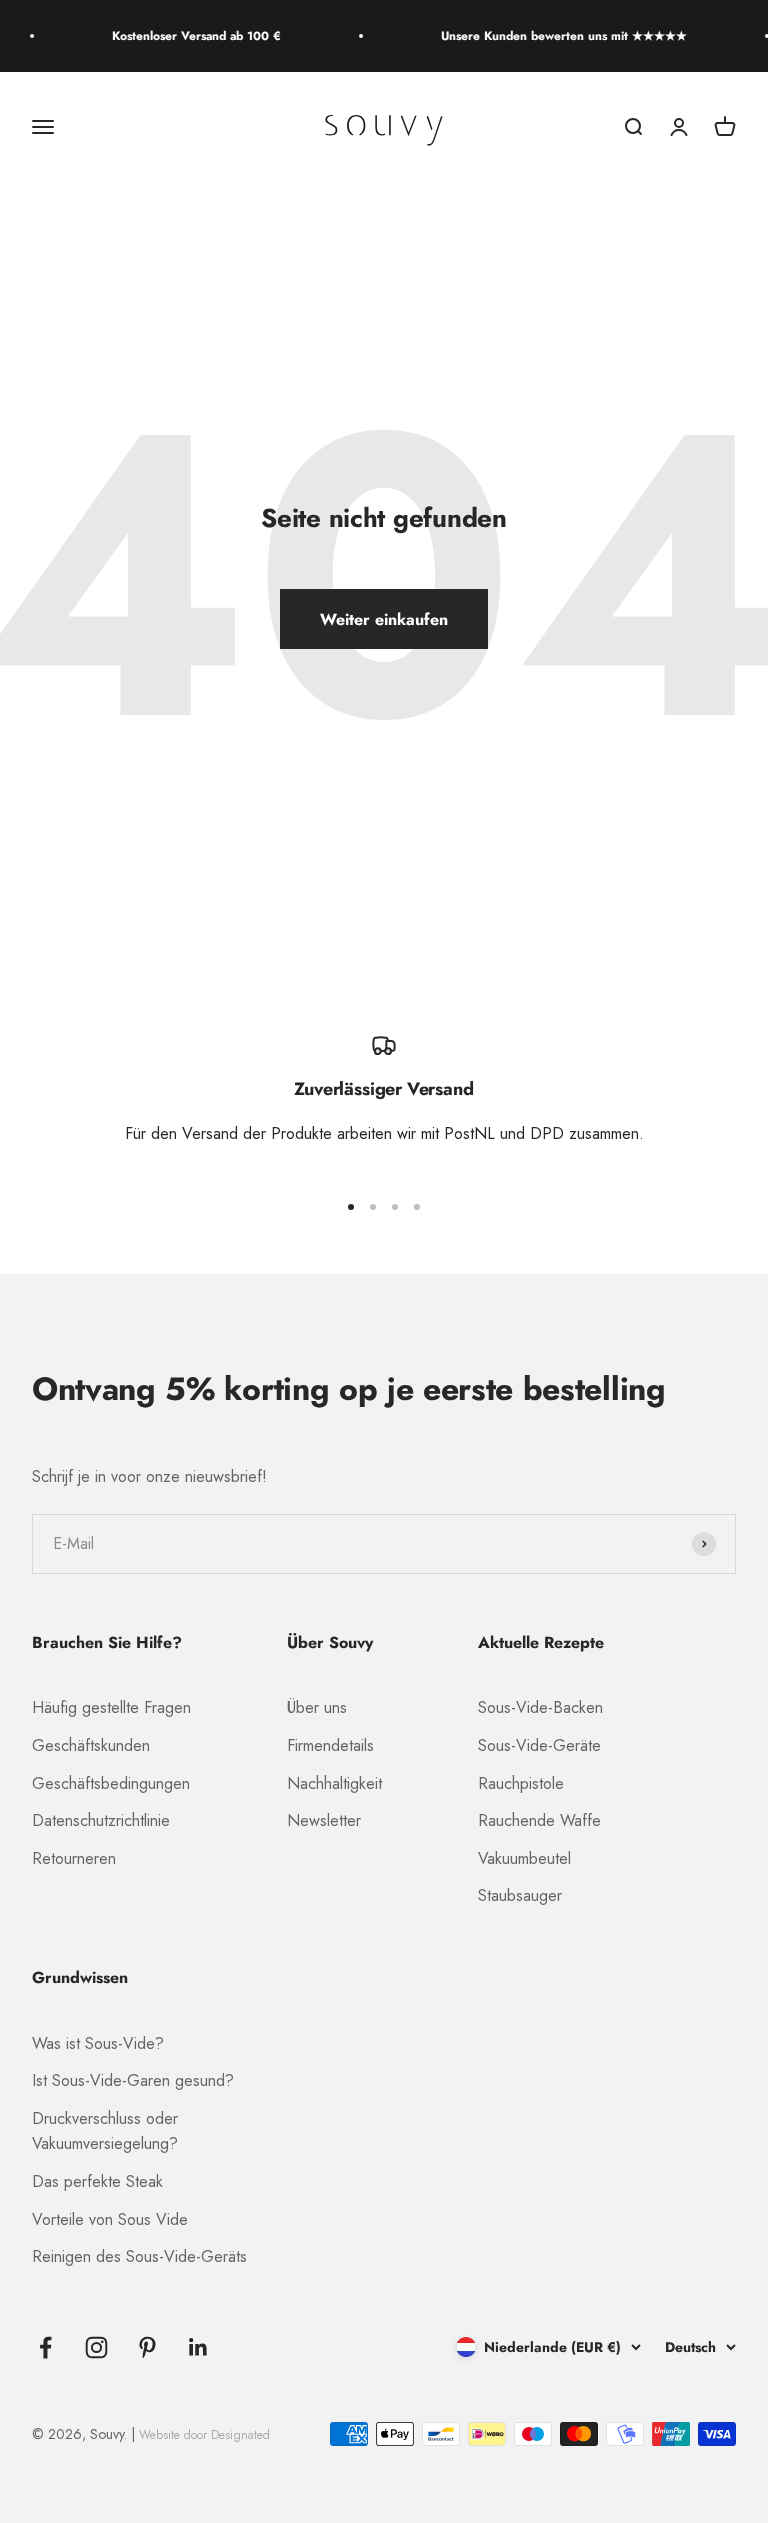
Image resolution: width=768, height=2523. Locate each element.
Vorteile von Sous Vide (110, 2219)
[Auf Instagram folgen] (96, 2347)
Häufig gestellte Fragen (111, 1707)
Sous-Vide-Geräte (539, 1745)
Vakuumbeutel (524, 1858)
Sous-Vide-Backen (540, 1707)
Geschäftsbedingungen (111, 1783)
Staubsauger (520, 1895)
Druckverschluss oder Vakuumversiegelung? (105, 2131)
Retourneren (74, 1858)
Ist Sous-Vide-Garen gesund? (133, 2080)
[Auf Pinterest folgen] (147, 2347)
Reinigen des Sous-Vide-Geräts (139, 2256)
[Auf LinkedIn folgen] (198, 2347)
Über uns (317, 1707)
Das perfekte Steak (97, 2181)
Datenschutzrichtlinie (101, 1820)
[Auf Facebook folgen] (45, 2347)
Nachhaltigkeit (334, 1783)
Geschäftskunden (91, 1745)
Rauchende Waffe (539, 1820)
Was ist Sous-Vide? (98, 2043)
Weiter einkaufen (384, 619)
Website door (204, 2435)
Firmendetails (330, 1745)
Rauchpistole (521, 1783)
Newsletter (324, 1820)
